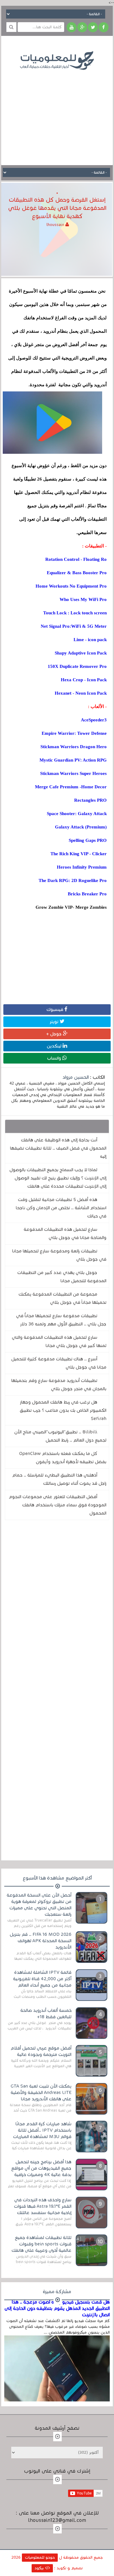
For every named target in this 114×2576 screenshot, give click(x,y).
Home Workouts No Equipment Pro (71, 586)
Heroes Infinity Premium (82, 867)
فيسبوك (55, 1009)
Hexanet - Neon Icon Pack (81, 693)
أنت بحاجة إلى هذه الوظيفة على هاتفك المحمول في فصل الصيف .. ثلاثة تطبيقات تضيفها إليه (58, 1148)
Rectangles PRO (90, 800)
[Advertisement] (57, 113)
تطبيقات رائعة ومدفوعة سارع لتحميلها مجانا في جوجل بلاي (59, 1255)
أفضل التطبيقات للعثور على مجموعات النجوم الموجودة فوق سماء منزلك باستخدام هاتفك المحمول (58, 1505)
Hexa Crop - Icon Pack (84, 680)
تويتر (55, 1022)
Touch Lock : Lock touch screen (75, 613)
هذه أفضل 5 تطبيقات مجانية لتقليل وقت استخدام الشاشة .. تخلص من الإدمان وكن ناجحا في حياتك (61, 1208)
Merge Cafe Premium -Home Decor (71, 787)
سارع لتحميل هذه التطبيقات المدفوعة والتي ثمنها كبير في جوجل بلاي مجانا (59, 1341)
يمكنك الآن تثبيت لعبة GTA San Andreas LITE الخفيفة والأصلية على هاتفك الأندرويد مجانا (41, 2092)
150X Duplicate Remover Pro (77, 666)
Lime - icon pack (90, 640)
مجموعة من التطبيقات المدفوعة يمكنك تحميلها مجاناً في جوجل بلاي (62, 1298)
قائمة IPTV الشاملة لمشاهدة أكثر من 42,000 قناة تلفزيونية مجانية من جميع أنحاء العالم (42, 1979)
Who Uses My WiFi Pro (83, 599)
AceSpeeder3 (94, 720)
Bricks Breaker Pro (87, 894)
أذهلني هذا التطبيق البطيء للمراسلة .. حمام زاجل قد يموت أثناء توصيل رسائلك (59, 1479)
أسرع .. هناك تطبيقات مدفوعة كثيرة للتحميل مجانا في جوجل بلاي (59, 1363)
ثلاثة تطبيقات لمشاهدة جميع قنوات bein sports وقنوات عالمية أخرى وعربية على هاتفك (41, 2244)
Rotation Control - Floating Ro (76, 559)
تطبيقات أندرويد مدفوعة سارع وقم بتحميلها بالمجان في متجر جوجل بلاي (59, 1385)
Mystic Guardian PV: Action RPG (73, 760)
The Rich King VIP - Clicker (79, 854)
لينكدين (55, 1046)
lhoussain (56, 225)
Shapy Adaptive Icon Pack (81, 653)
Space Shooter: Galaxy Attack (77, 814)
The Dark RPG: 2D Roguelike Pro (73, 880)
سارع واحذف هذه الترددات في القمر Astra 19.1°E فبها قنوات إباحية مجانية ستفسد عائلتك (43, 2206)
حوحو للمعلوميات (40, 2557)
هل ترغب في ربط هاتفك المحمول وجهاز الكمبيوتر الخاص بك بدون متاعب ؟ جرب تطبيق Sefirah (63, 1410)
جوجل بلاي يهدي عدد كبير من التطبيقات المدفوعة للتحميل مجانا (62, 1277)
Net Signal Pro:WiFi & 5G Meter (74, 626)
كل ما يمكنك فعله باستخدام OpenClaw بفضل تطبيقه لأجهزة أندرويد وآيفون (63, 1458)
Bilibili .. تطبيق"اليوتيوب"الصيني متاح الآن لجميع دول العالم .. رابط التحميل (60, 1436)
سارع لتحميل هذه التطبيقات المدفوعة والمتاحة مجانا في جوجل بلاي (65, 1233)
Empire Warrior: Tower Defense (74, 733)
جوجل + (55, 1034)
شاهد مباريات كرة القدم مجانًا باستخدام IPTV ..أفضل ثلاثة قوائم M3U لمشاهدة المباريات (42, 2130)
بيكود (40, 2568)
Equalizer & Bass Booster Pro (77, 573)
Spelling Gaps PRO (88, 840)
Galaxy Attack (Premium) (81, 827)
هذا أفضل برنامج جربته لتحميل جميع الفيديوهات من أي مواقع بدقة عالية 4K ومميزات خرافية (41, 2168)
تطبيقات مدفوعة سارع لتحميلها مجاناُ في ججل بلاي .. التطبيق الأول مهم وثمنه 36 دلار (61, 1320)
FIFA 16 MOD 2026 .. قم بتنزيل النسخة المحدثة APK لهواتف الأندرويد (41, 1941)
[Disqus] (57, 1609)
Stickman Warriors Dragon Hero (74, 747)
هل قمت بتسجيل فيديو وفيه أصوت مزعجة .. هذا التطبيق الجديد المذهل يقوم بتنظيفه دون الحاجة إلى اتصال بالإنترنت (57, 2308)
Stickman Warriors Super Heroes (73, 773)
